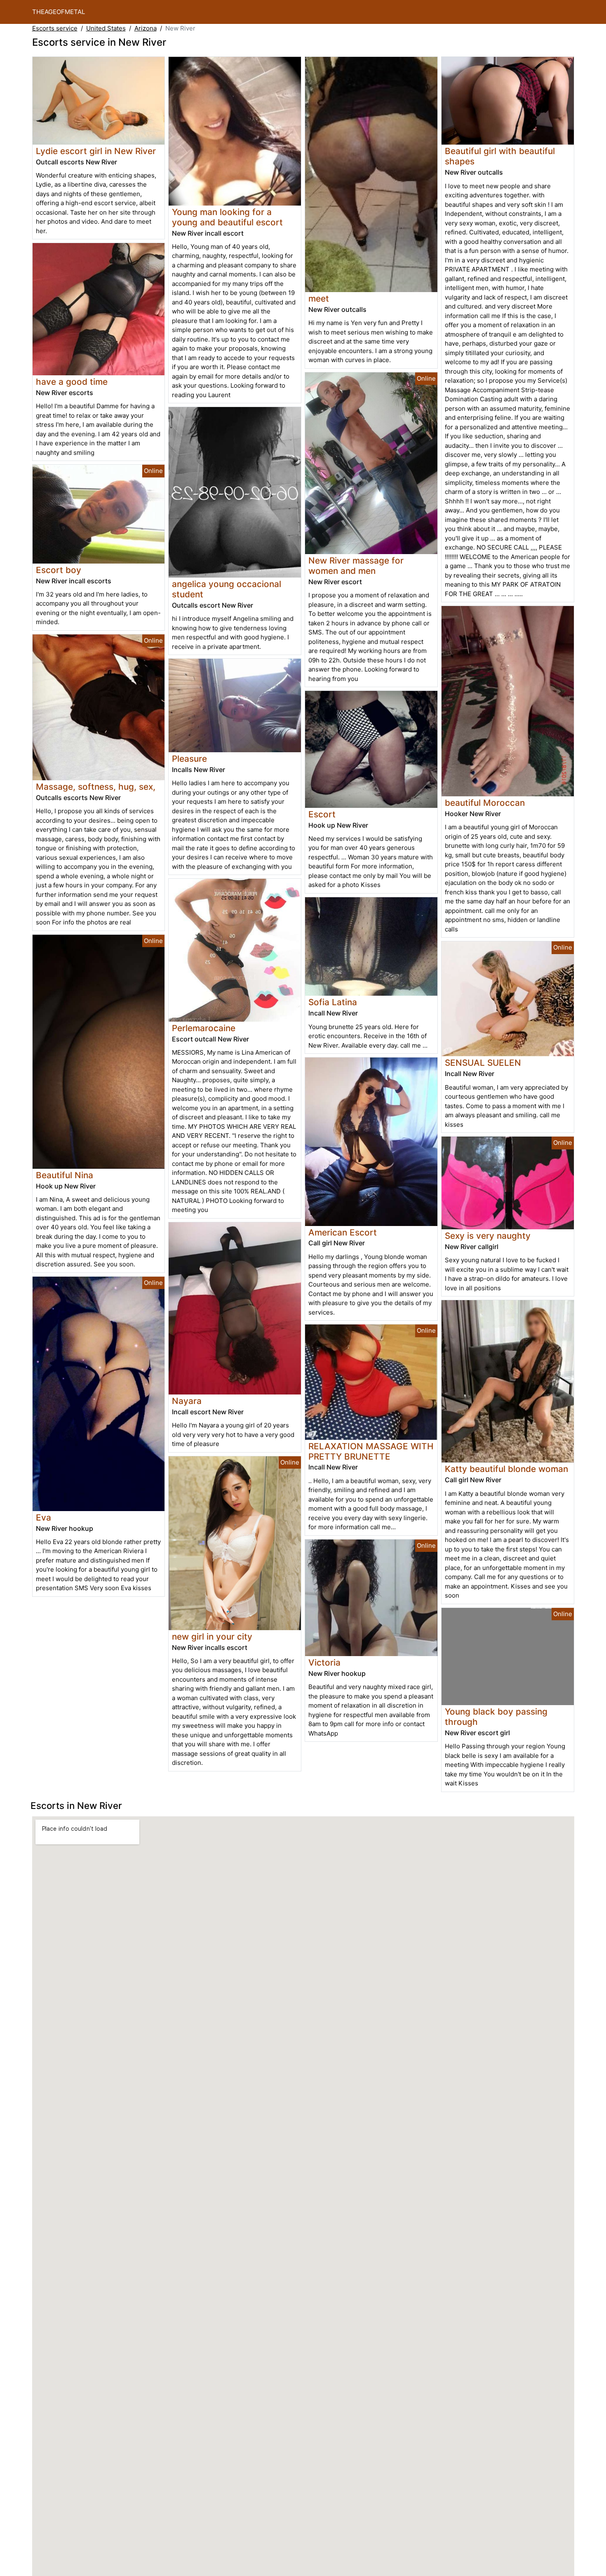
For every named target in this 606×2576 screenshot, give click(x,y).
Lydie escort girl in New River (96, 151)
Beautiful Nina (65, 1175)
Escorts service (55, 28)
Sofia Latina (333, 1002)
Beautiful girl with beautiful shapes (500, 156)
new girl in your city (212, 1637)
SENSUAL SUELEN (483, 1063)
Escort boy (59, 570)
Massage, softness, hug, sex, (96, 787)
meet (319, 298)
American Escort (343, 1232)
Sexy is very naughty (488, 1236)
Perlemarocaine (204, 1028)
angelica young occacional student (227, 589)
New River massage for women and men (356, 566)
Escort (322, 814)
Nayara (187, 1401)
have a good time (72, 382)
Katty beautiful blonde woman (506, 1469)
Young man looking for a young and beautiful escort (227, 217)
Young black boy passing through (496, 1717)
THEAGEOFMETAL (59, 12)
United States (106, 28)
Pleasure (189, 759)
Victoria (324, 1662)
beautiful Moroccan (485, 803)
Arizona (146, 28)
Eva (43, 1517)
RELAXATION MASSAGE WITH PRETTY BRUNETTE (371, 1451)
